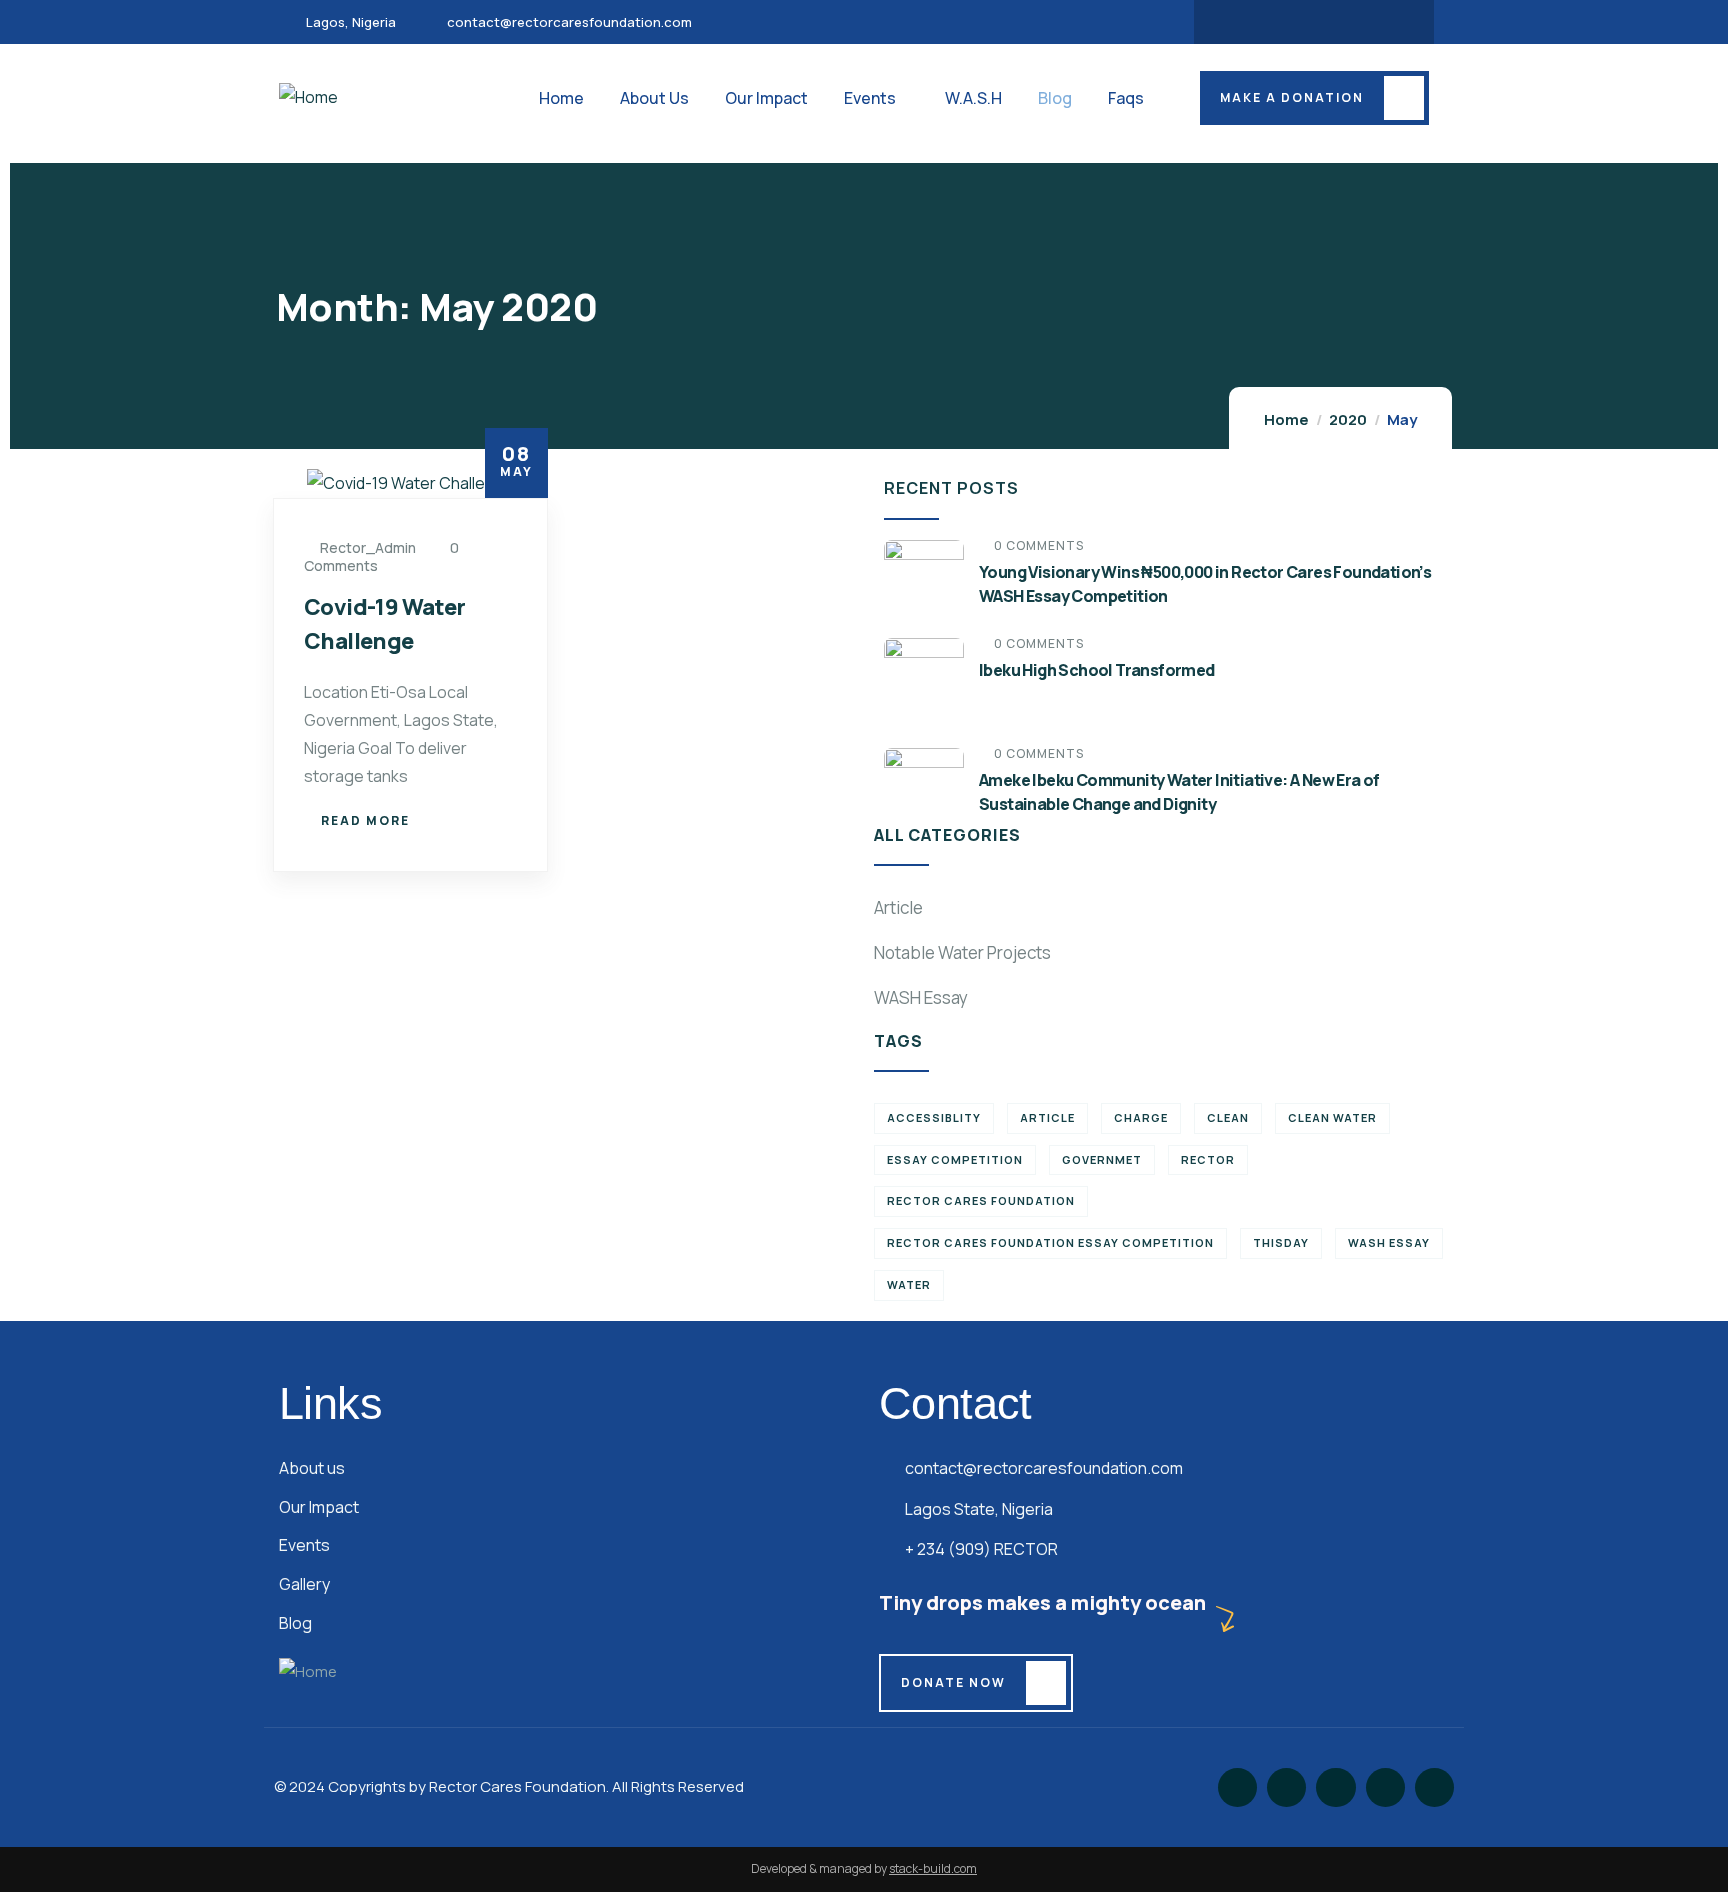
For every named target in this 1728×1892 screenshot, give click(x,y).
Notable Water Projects (962, 952)
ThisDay (1281, 1242)
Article (898, 907)
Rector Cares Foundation (981, 1200)
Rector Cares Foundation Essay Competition (1050, 1242)
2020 (1348, 419)
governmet (1102, 1159)
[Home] (308, 97)
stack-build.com (933, 1868)
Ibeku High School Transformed (1097, 670)
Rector (1208, 1159)
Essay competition (955, 1159)
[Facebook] (1236, 22)
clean (1228, 1117)
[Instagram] (1314, 22)
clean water (1332, 1117)
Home (1286, 419)
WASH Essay (921, 997)
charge (1141, 1117)
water (909, 1284)
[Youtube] (1353, 22)
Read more (365, 820)
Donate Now (953, 1682)
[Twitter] (1275, 22)
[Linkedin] (1392, 22)
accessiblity (934, 1117)
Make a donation (1292, 97)
